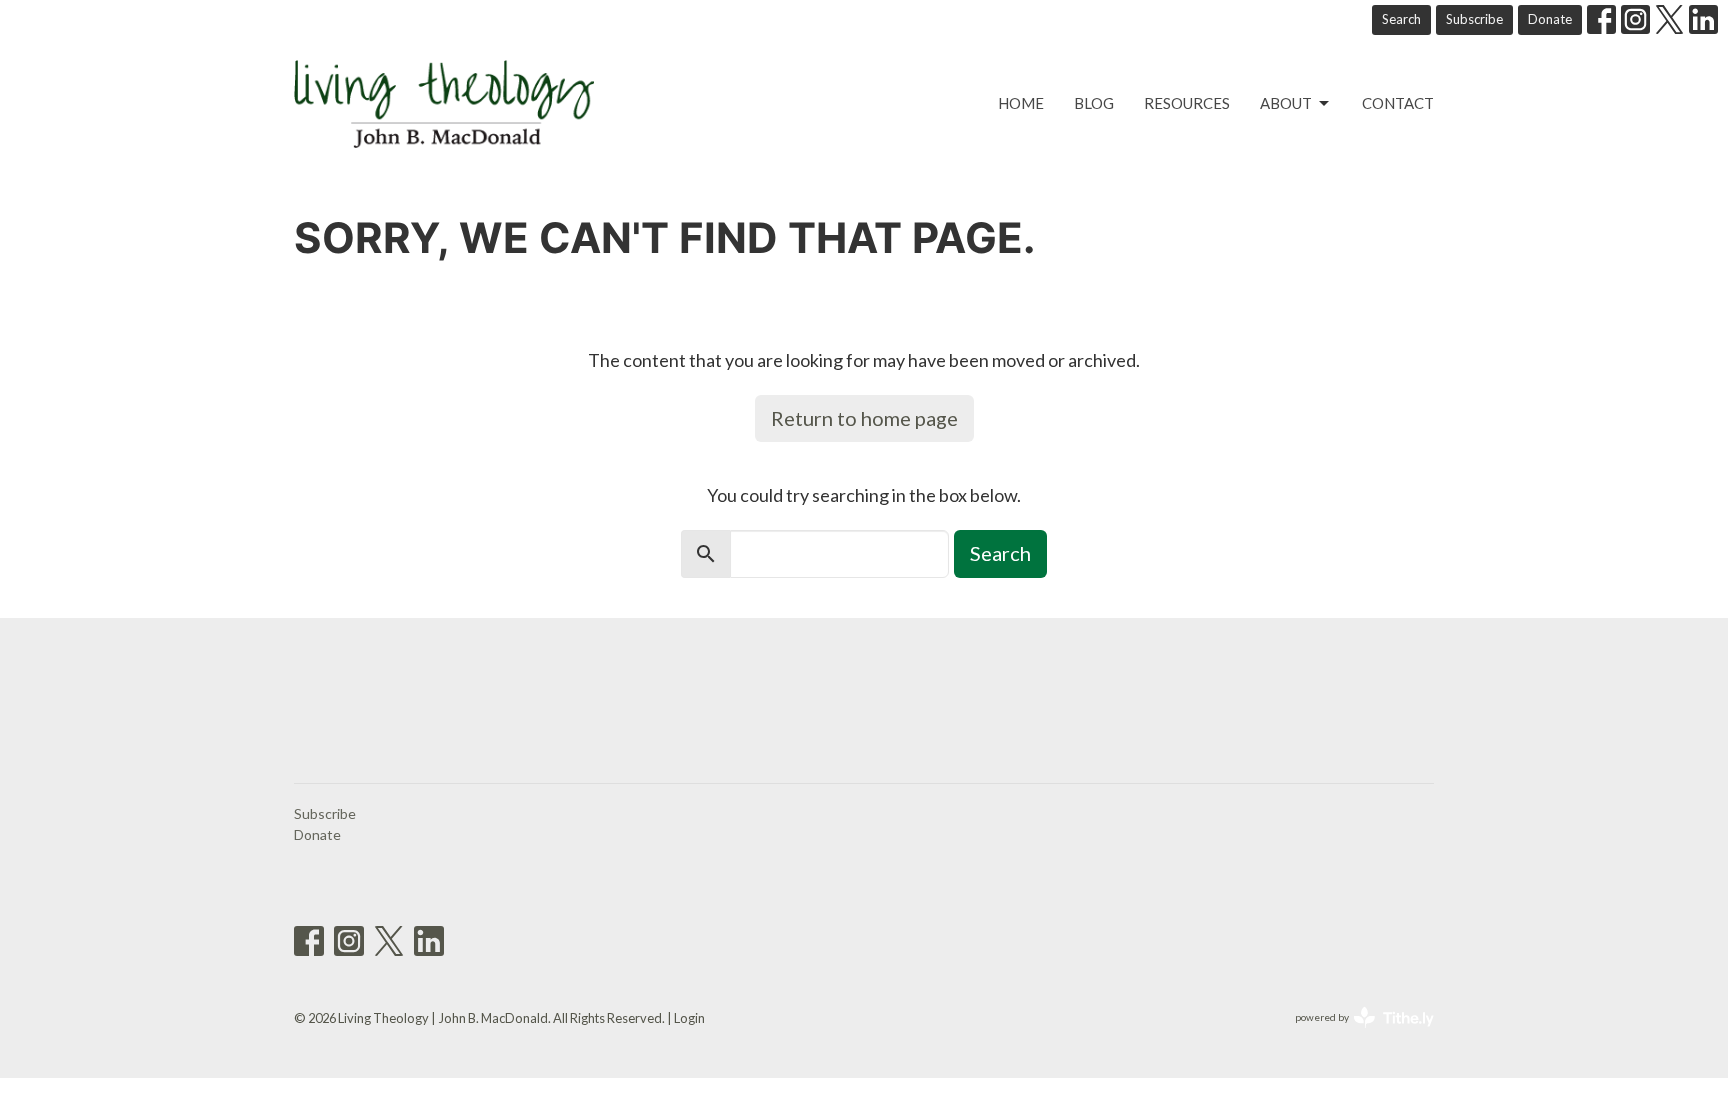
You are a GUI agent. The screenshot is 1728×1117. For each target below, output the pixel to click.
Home (1021, 103)
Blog (1094, 103)
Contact (1398, 103)
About (1286, 103)
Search (1401, 19)
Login (689, 1018)
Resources (1187, 103)
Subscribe (1474, 19)
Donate (1550, 19)
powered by (1354, 1034)
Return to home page (864, 418)
